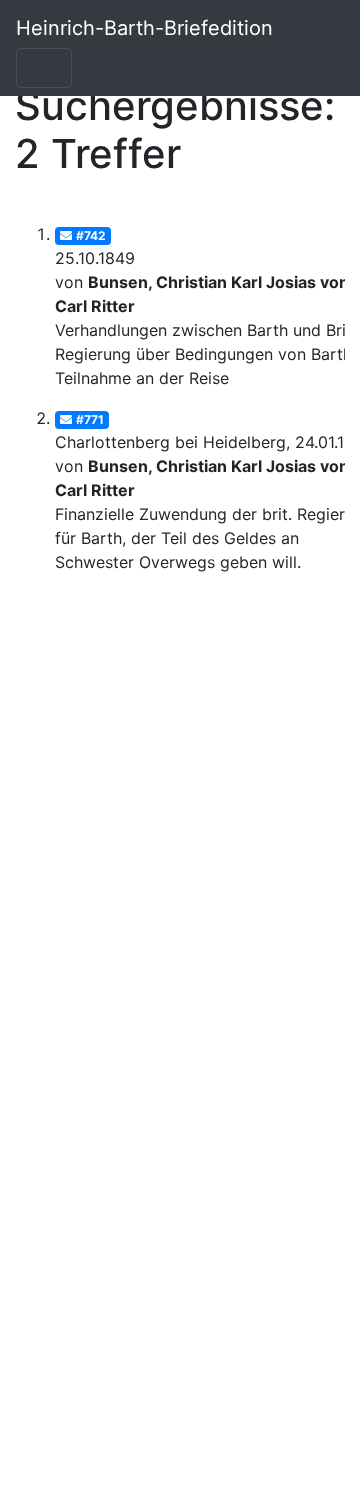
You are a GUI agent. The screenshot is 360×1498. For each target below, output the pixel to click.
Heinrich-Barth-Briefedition (144, 28)
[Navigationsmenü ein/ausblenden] (44, 68)
